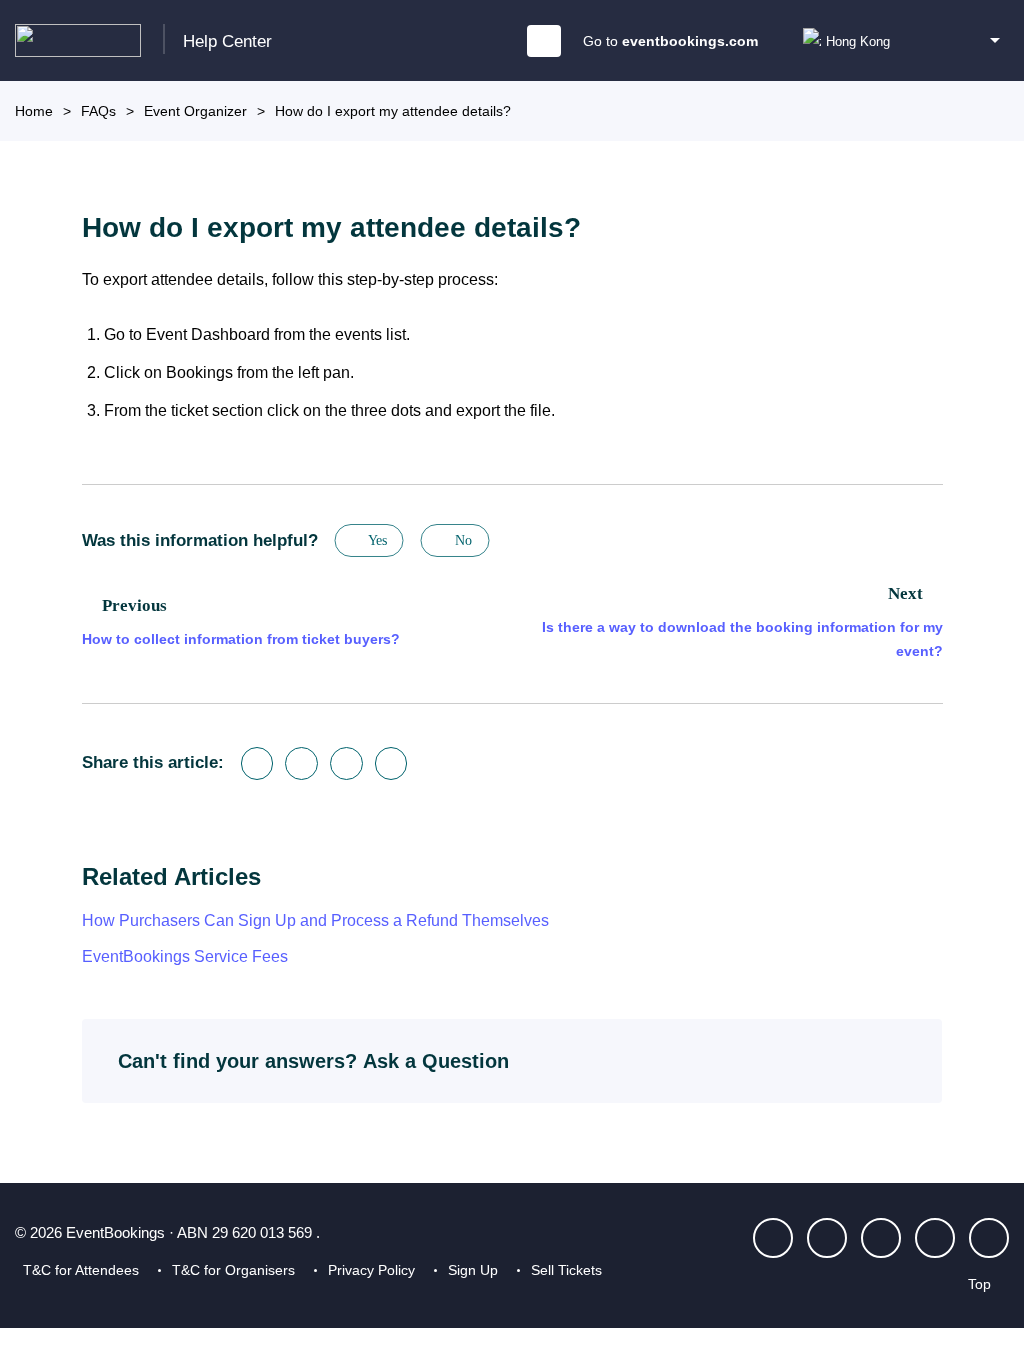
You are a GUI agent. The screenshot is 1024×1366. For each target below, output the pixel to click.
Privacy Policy (371, 1270)
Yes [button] (377, 540)
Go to (670, 41)
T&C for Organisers (233, 1270)
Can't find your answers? (313, 1061)
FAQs (98, 111)
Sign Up (473, 1270)
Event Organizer (195, 111)
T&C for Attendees (81, 1270)
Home (34, 111)
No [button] (463, 540)
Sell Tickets (566, 1270)
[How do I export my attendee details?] (391, 763)
